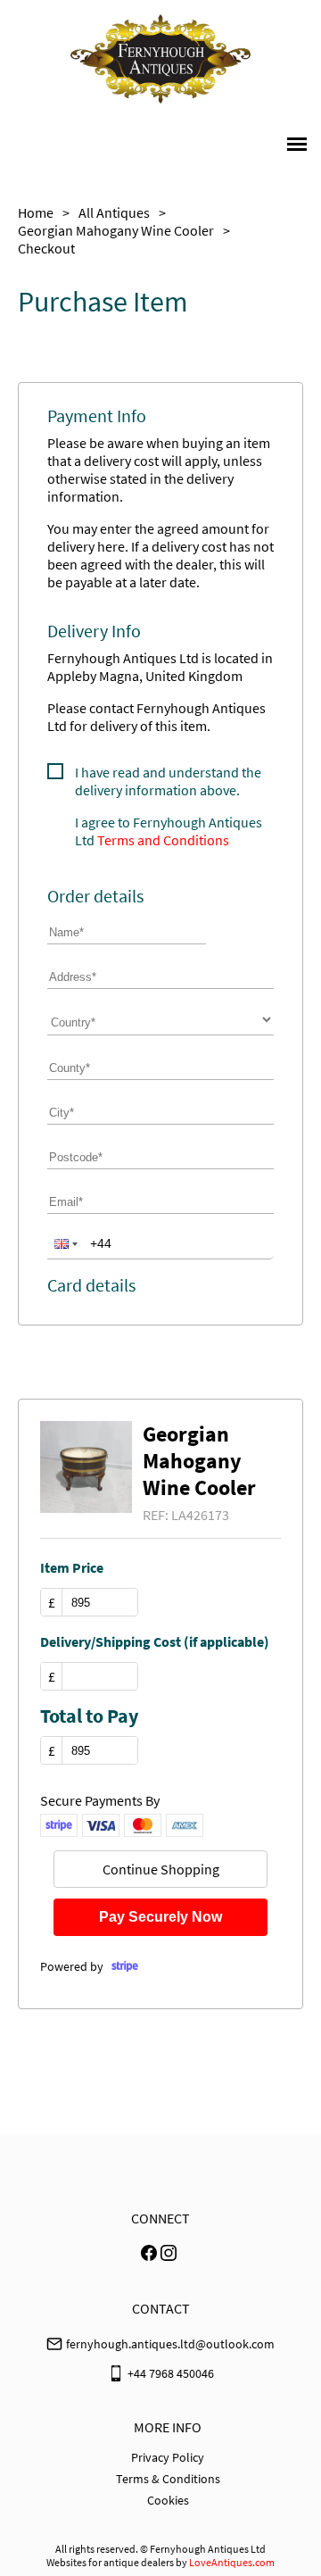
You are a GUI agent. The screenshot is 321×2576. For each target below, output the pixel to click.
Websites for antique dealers (110, 2562)
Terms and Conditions (163, 840)
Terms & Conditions (168, 2479)
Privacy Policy (168, 2457)
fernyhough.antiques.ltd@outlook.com (170, 2344)
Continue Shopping (161, 1869)
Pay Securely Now (160, 1917)
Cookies (168, 2500)
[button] (64, 1243)
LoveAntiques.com (232, 2562)
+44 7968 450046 (171, 2373)
